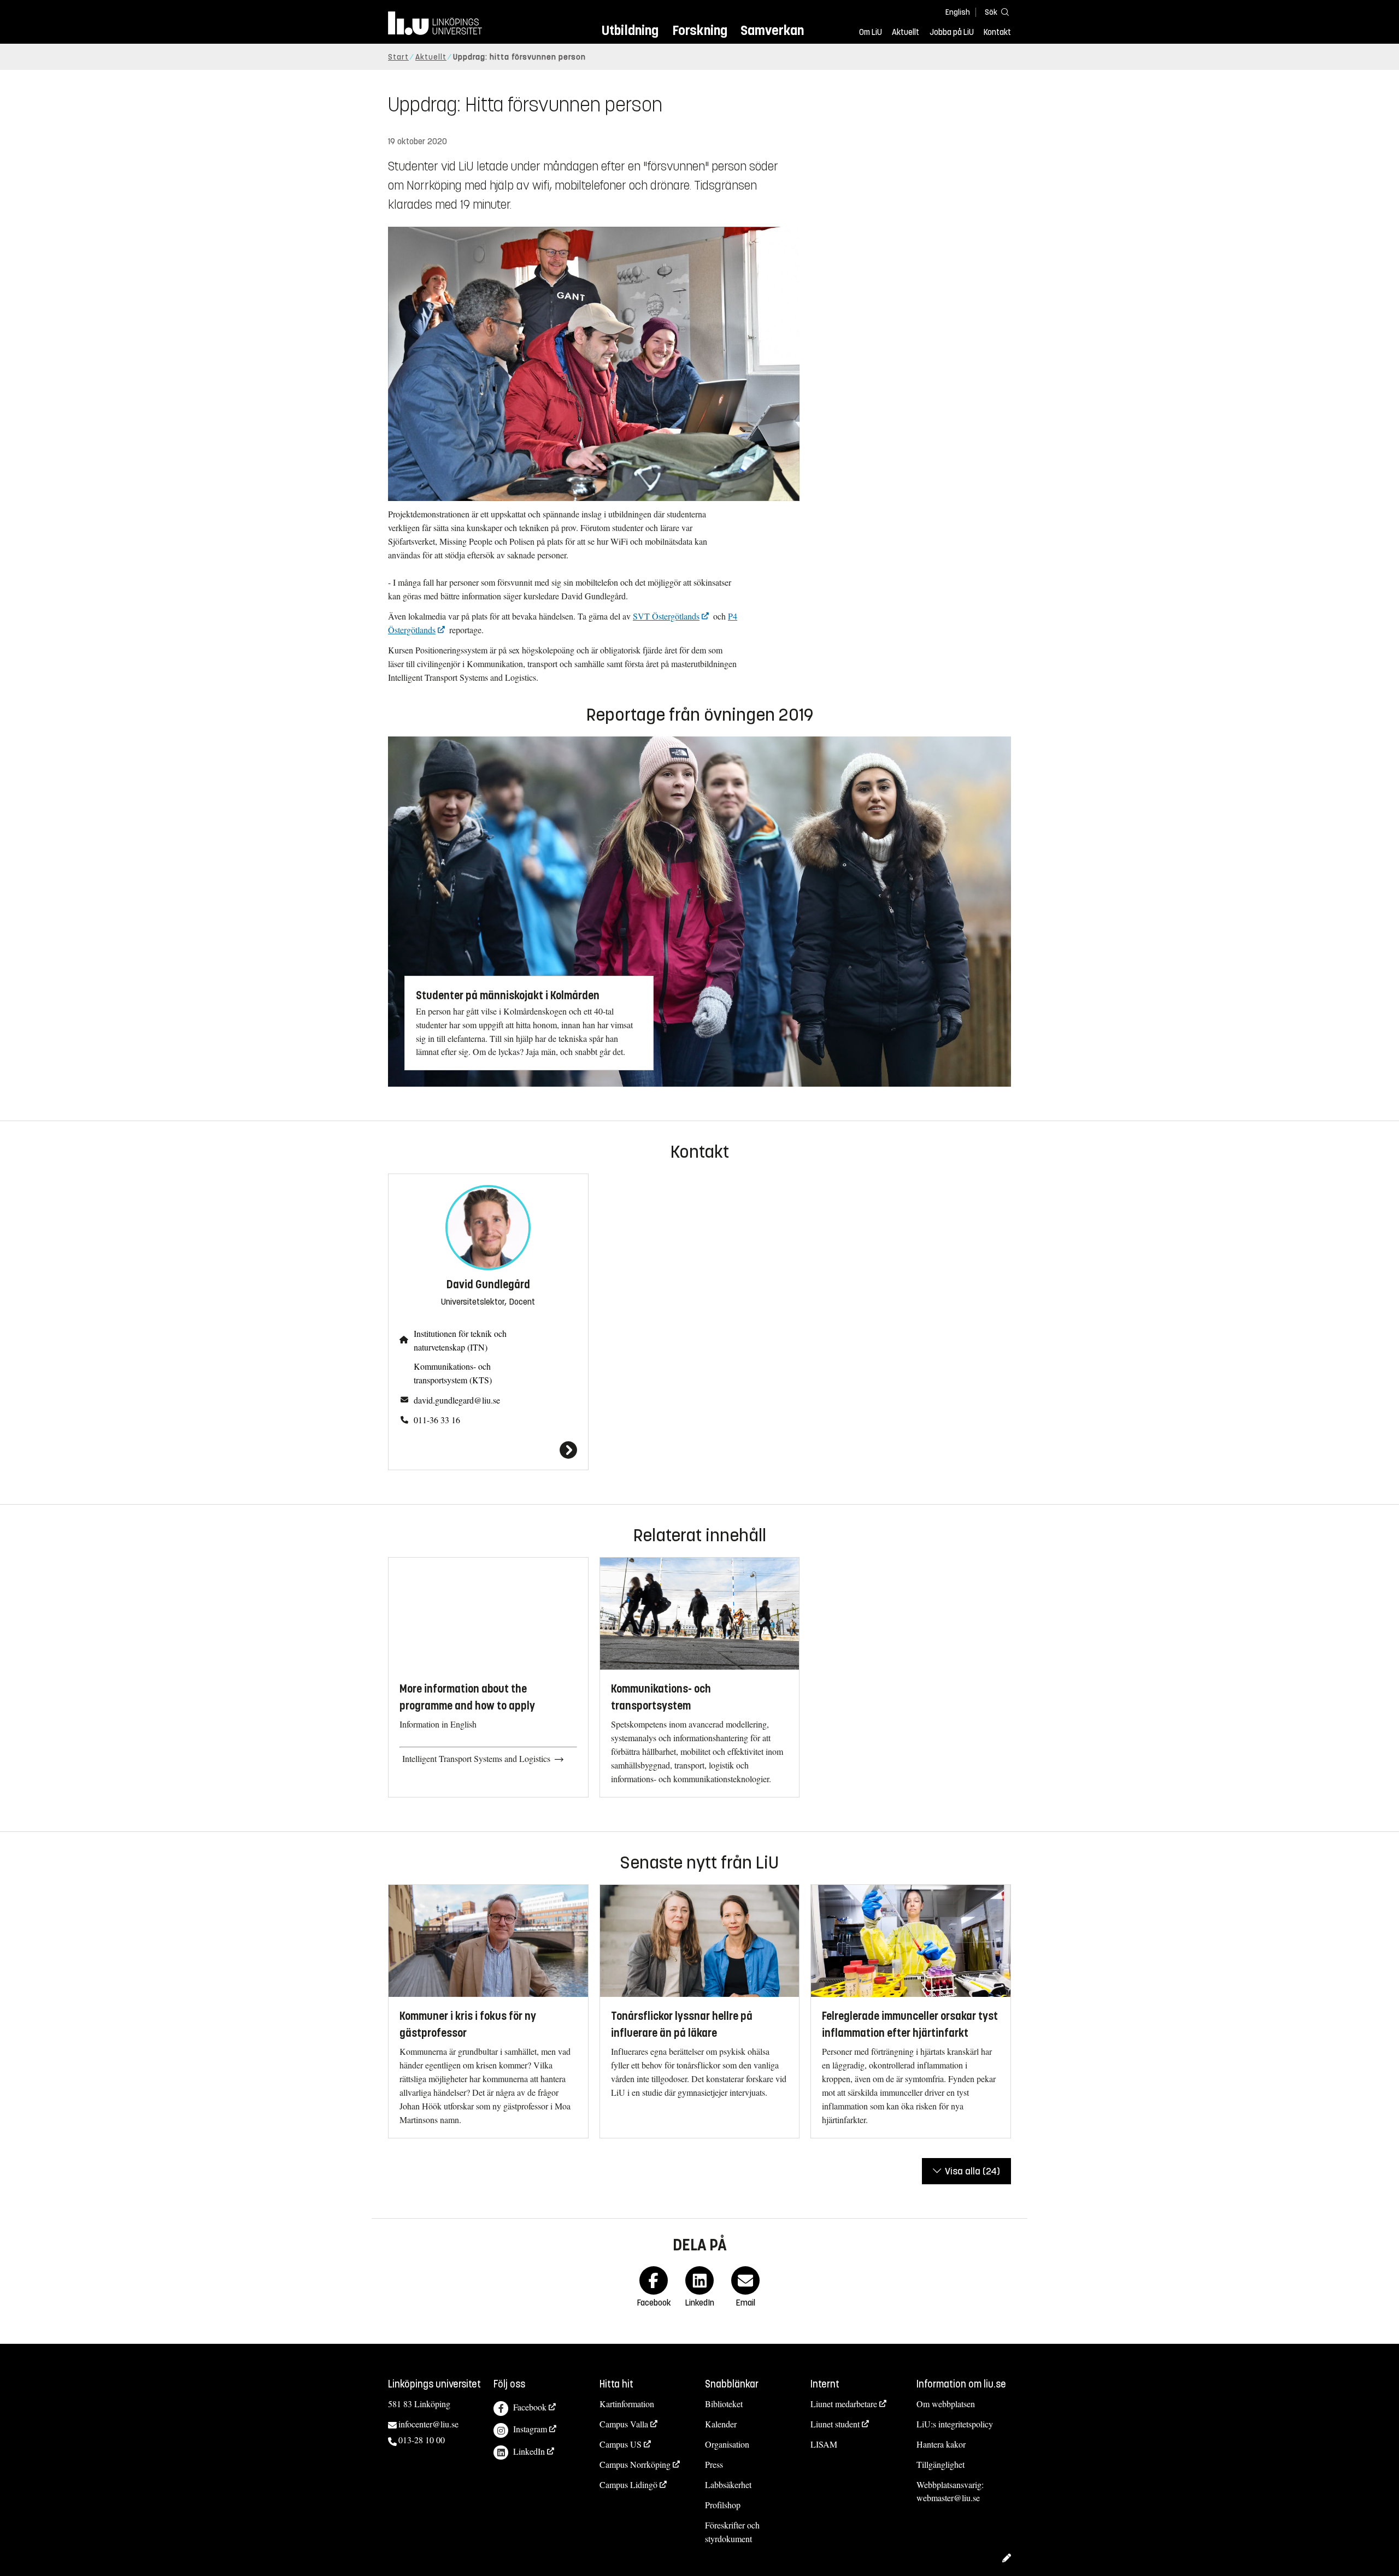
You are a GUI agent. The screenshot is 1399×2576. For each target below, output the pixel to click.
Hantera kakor (941, 2444)
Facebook (530, 2407)
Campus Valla (624, 2424)
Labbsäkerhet (728, 2484)
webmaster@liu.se (948, 2498)
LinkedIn (529, 2451)
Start (398, 57)
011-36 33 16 (437, 1420)
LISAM (824, 2444)
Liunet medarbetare (844, 2404)
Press (714, 2464)
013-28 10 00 (422, 2440)
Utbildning (630, 30)
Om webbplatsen (946, 2404)
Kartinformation (627, 2404)
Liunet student (835, 2424)
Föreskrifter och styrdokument (732, 2532)
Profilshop (723, 2505)
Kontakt (997, 32)
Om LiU (871, 32)
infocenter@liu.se (428, 2424)
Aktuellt (906, 32)
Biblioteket (724, 2404)
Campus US (621, 2444)
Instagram (530, 2429)
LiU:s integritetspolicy (955, 2424)
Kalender (721, 2424)
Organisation (727, 2444)
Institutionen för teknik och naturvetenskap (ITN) (460, 1340)
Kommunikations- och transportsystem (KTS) (453, 1373)
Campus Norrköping (635, 2464)
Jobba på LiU (952, 32)
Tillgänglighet (940, 2464)
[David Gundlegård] (488, 1450)
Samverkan (772, 30)
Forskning (700, 30)
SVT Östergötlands (666, 616)
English (958, 12)
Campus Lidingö (628, 2484)
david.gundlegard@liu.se (457, 1400)
